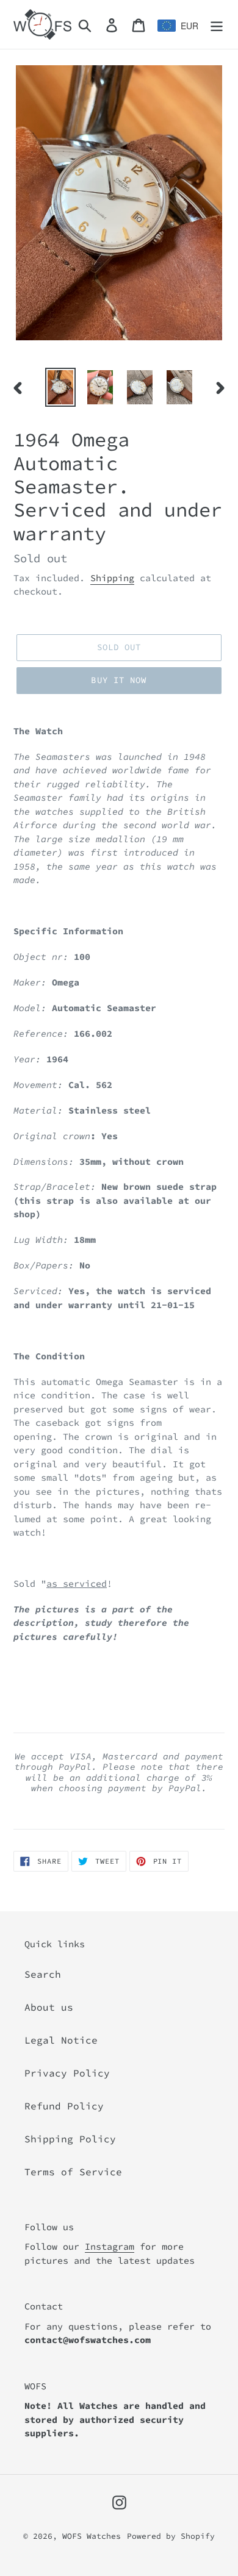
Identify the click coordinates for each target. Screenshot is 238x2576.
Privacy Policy (67, 2073)
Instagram (110, 2246)
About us (49, 2007)
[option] (61, 387)
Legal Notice (61, 2040)
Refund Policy (64, 2106)
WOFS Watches (92, 2536)
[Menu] (217, 24)
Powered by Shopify (171, 2536)
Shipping (112, 578)
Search (43, 1974)
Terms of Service (73, 2172)
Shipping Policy (70, 2139)
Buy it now (119, 680)
